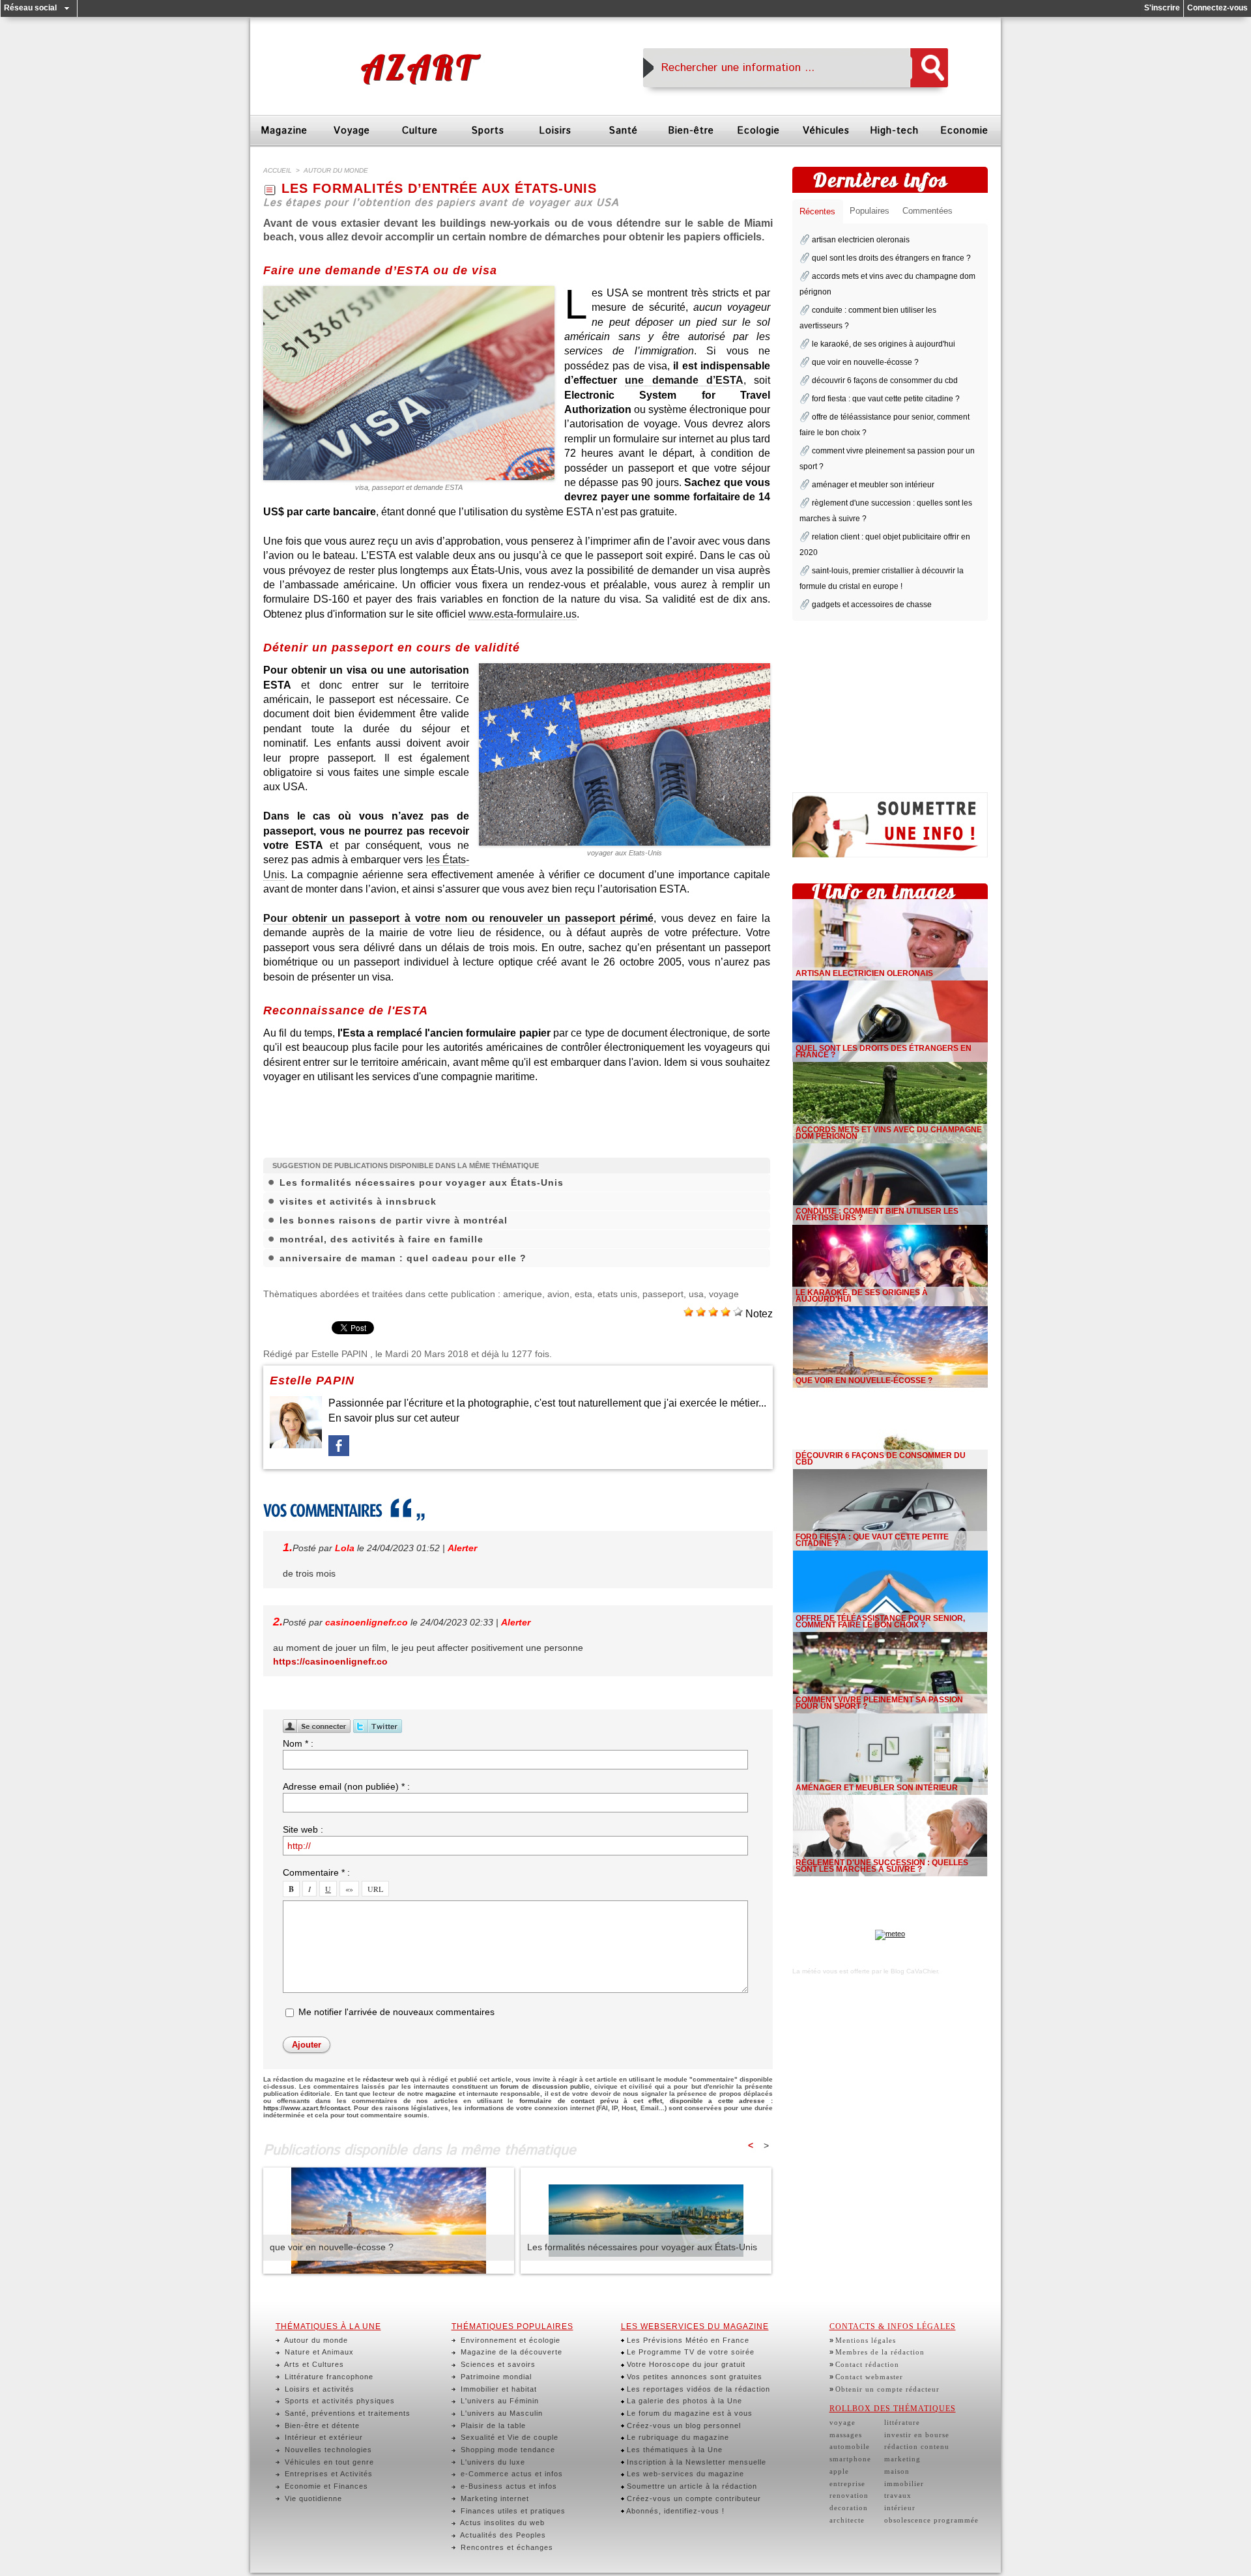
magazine (441, 2094)
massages (846, 2435)
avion (558, 1294)
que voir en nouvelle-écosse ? (332, 2247)
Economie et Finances (325, 2486)
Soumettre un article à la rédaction (691, 2486)
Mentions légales (866, 2340)
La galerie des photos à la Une (683, 2401)
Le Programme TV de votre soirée (689, 2352)
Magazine (284, 131)
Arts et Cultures (313, 2364)
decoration (849, 2508)
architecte (847, 2520)
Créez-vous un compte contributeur (693, 2498)
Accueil (278, 170)
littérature (902, 2422)
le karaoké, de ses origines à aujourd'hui (884, 344)
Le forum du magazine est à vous (688, 2413)
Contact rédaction (867, 2364)
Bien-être (691, 131)
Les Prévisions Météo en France (687, 2340)
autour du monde (336, 170)
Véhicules (826, 131)
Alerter (462, 1548)
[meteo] (890, 1934)
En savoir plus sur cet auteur (394, 1418)
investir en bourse (917, 2435)
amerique (523, 1294)
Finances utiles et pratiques (512, 2511)
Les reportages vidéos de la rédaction (697, 2389)
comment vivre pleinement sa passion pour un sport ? (879, 1703)
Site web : (303, 1829)
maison (897, 2471)
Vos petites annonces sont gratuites (693, 2377)
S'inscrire (1162, 8)
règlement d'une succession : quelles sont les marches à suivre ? (882, 1866)
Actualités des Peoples (502, 2535)
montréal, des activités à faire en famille (381, 1239)
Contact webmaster (869, 2377)
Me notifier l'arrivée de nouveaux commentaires (396, 2012)
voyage (724, 1294)
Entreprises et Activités (327, 2474)
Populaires (870, 211)
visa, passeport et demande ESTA (409, 487)
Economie (964, 131)
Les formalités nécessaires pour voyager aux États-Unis (422, 1182)
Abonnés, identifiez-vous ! (674, 2511)
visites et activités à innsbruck (358, 1201)
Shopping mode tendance (507, 2450)
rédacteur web (386, 2079)
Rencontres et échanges (506, 2547)
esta (583, 1294)
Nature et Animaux (318, 2352)
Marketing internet (494, 2498)
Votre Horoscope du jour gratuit (685, 2364)
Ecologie (758, 131)
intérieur (900, 2508)
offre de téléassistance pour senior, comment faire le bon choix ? (880, 1622)
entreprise (847, 2483)
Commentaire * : (316, 1872)
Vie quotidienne (312, 2498)
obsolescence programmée (931, 2520)
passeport (663, 1294)
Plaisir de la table (492, 2426)
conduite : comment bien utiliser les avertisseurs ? (877, 1214)
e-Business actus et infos (508, 2486)
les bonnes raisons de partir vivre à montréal (394, 1220)
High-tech (894, 131)
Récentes (817, 211)
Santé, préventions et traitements (346, 2413)
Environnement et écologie (509, 2340)
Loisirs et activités (318, 2389)
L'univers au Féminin (498, 2401)
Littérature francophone (328, 2377)
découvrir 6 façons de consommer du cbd (885, 380)
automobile (850, 2446)
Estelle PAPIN (339, 1354)
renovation (849, 2495)
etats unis (617, 1294)
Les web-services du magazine (684, 2474)
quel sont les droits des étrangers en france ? (891, 258)
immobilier (904, 2483)
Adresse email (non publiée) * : (346, 1786)
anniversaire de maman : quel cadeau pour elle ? (403, 1258)
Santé (623, 131)
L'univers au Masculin (500, 2413)
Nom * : (298, 1743)
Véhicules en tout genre (328, 2462)
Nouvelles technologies (327, 2450)
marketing (902, 2459)
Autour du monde (315, 2340)
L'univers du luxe (492, 2462)
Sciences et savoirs (497, 2364)
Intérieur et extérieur (323, 2437)
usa (696, 1294)
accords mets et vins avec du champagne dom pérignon (889, 1133)
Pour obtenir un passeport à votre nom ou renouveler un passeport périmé (458, 918)
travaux (898, 2495)
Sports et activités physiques (338, 2401)
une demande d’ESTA (684, 380)
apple (839, 2471)
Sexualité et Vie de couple (508, 2437)
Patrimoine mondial (495, 2377)
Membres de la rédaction (880, 2352)
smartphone (850, 2459)
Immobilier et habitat (497, 2389)
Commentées (927, 211)
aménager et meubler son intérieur (873, 485)
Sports (488, 131)
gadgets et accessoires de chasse (872, 605)
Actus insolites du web (501, 2523)
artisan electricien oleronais (861, 240)
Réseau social (30, 8)
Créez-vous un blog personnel (683, 2426)
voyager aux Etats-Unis (625, 853)
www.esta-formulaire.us (523, 614)
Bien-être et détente (321, 2426)
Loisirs (555, 131)
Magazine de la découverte (510, 2352)
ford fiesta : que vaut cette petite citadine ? (886, 399)
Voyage (352, 131)
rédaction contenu (917, 2446)
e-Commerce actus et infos (510, 2474)
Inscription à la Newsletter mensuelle (695, 2462)
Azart (418, 67)
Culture (420, 131)
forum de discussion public (545, 2086)
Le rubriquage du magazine (677, 2437)
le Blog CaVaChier (911, 1971)
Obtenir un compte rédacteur (887, 2389)
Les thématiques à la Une (673, 2450)
